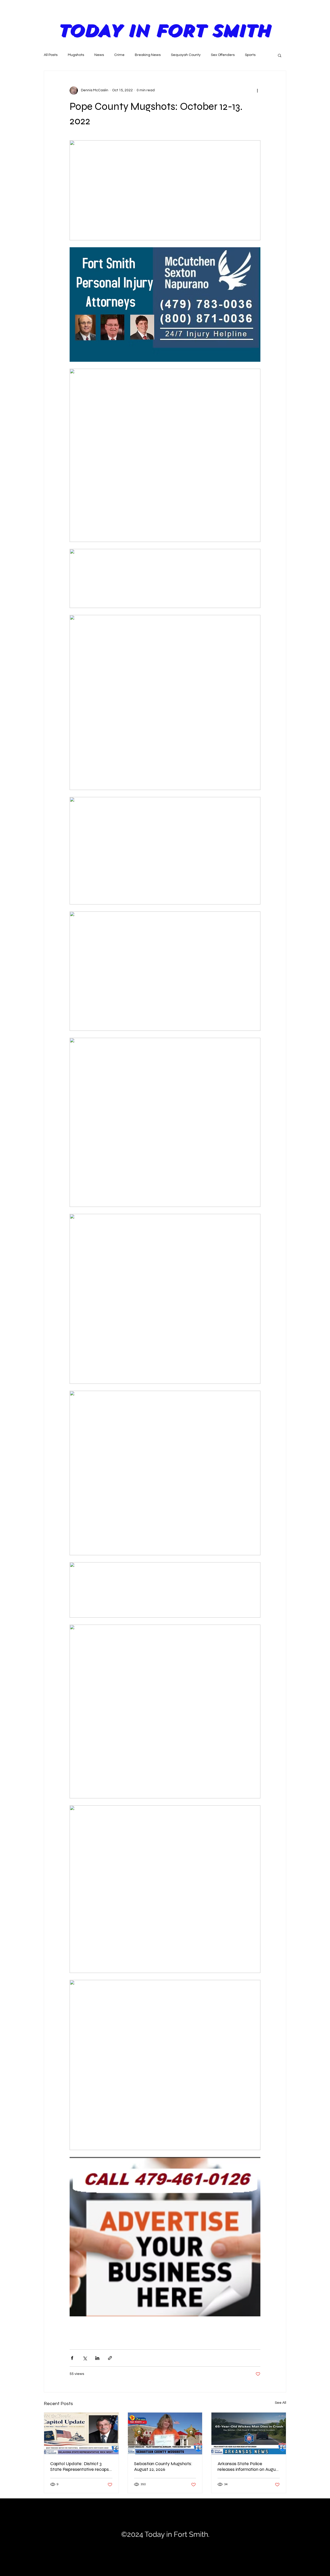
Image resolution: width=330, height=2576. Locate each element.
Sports (250, 55)
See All (280, 2403)
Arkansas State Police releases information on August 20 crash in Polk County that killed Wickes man (249, 2466)
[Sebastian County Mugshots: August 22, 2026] (165, 2433)
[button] (280, 55)
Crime (119, 55)
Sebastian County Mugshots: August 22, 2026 (163, 2466)
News (99, 55)
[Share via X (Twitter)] (85, 2358)
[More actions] (257, 90)
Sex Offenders (223, 55)
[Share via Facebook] (72, 2358)
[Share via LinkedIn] (97, 2358)
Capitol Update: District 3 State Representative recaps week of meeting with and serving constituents (80, 2466)
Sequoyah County (186, 55)
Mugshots (76, 55)
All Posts (51, 55)
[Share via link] (110, 2358)
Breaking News (148, 55)
